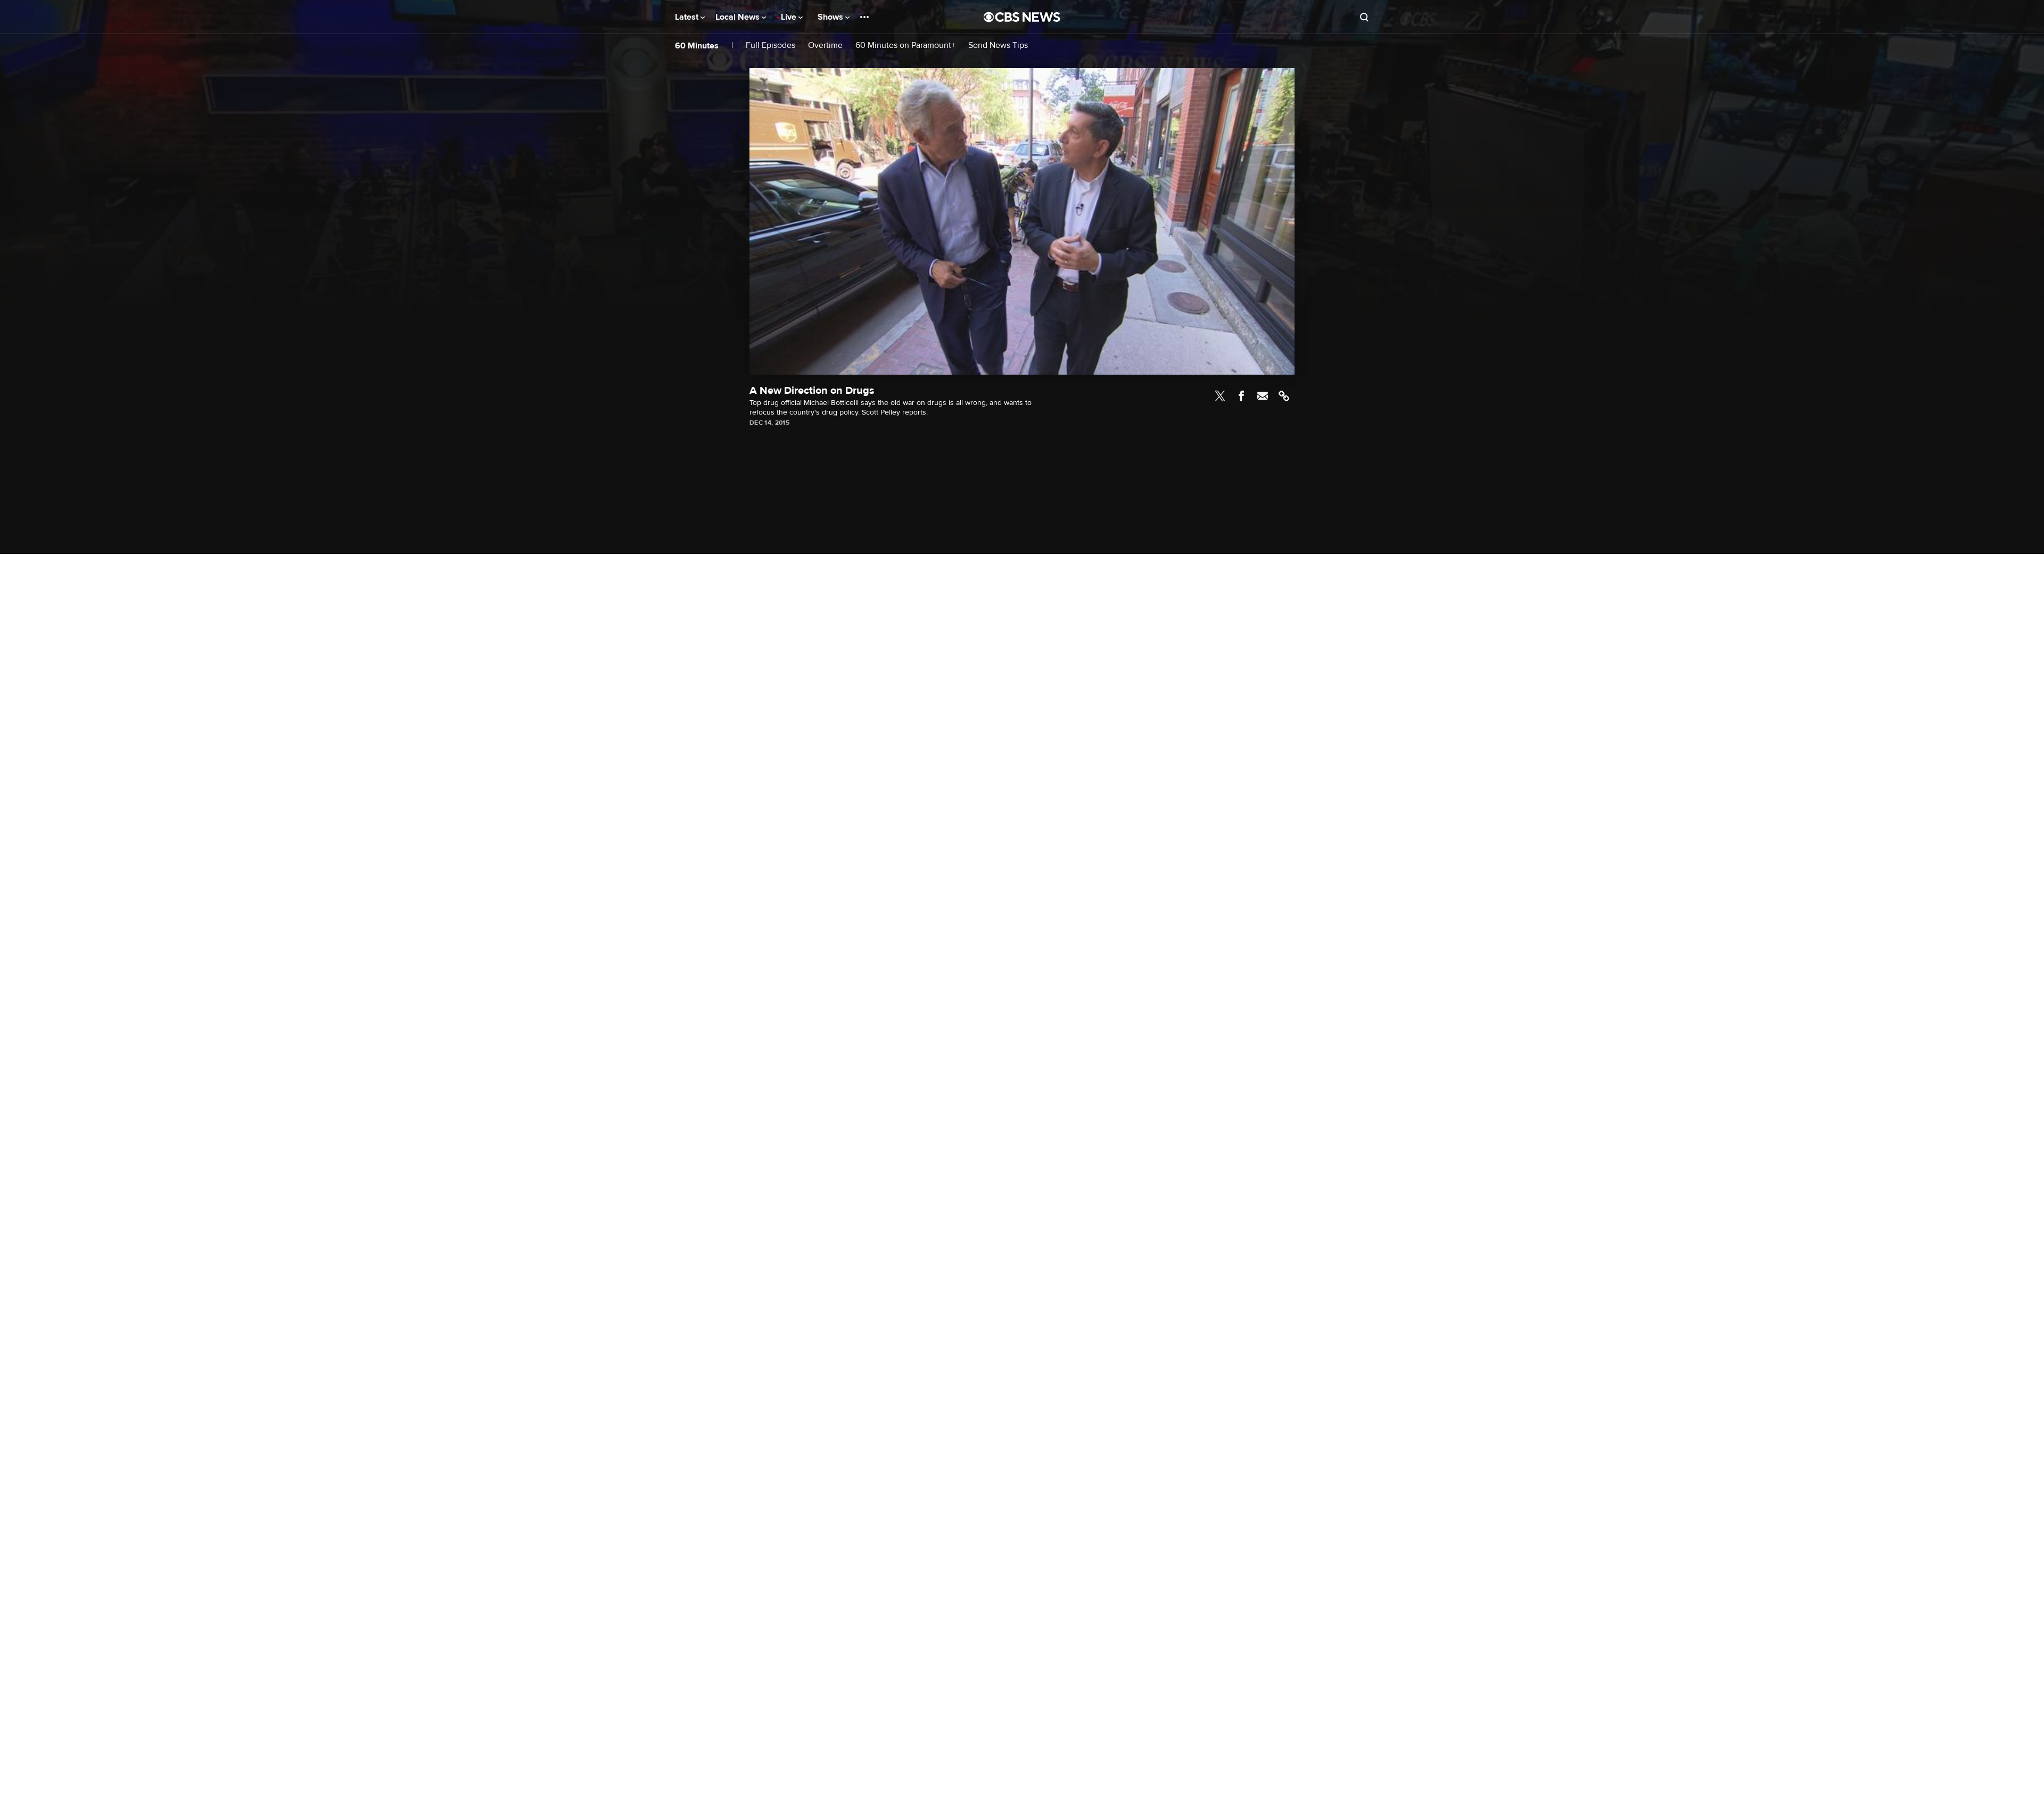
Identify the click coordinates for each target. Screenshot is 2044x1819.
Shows (831, 17)
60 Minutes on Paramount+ (905, 46)
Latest (688, 17)
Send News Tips (998, 46)
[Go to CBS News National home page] (1022, 17)
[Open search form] (1364, 17)
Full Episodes (770, 46)
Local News (739, 17)
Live (790, 17)
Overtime (825, 46)
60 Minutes (697, 46)
